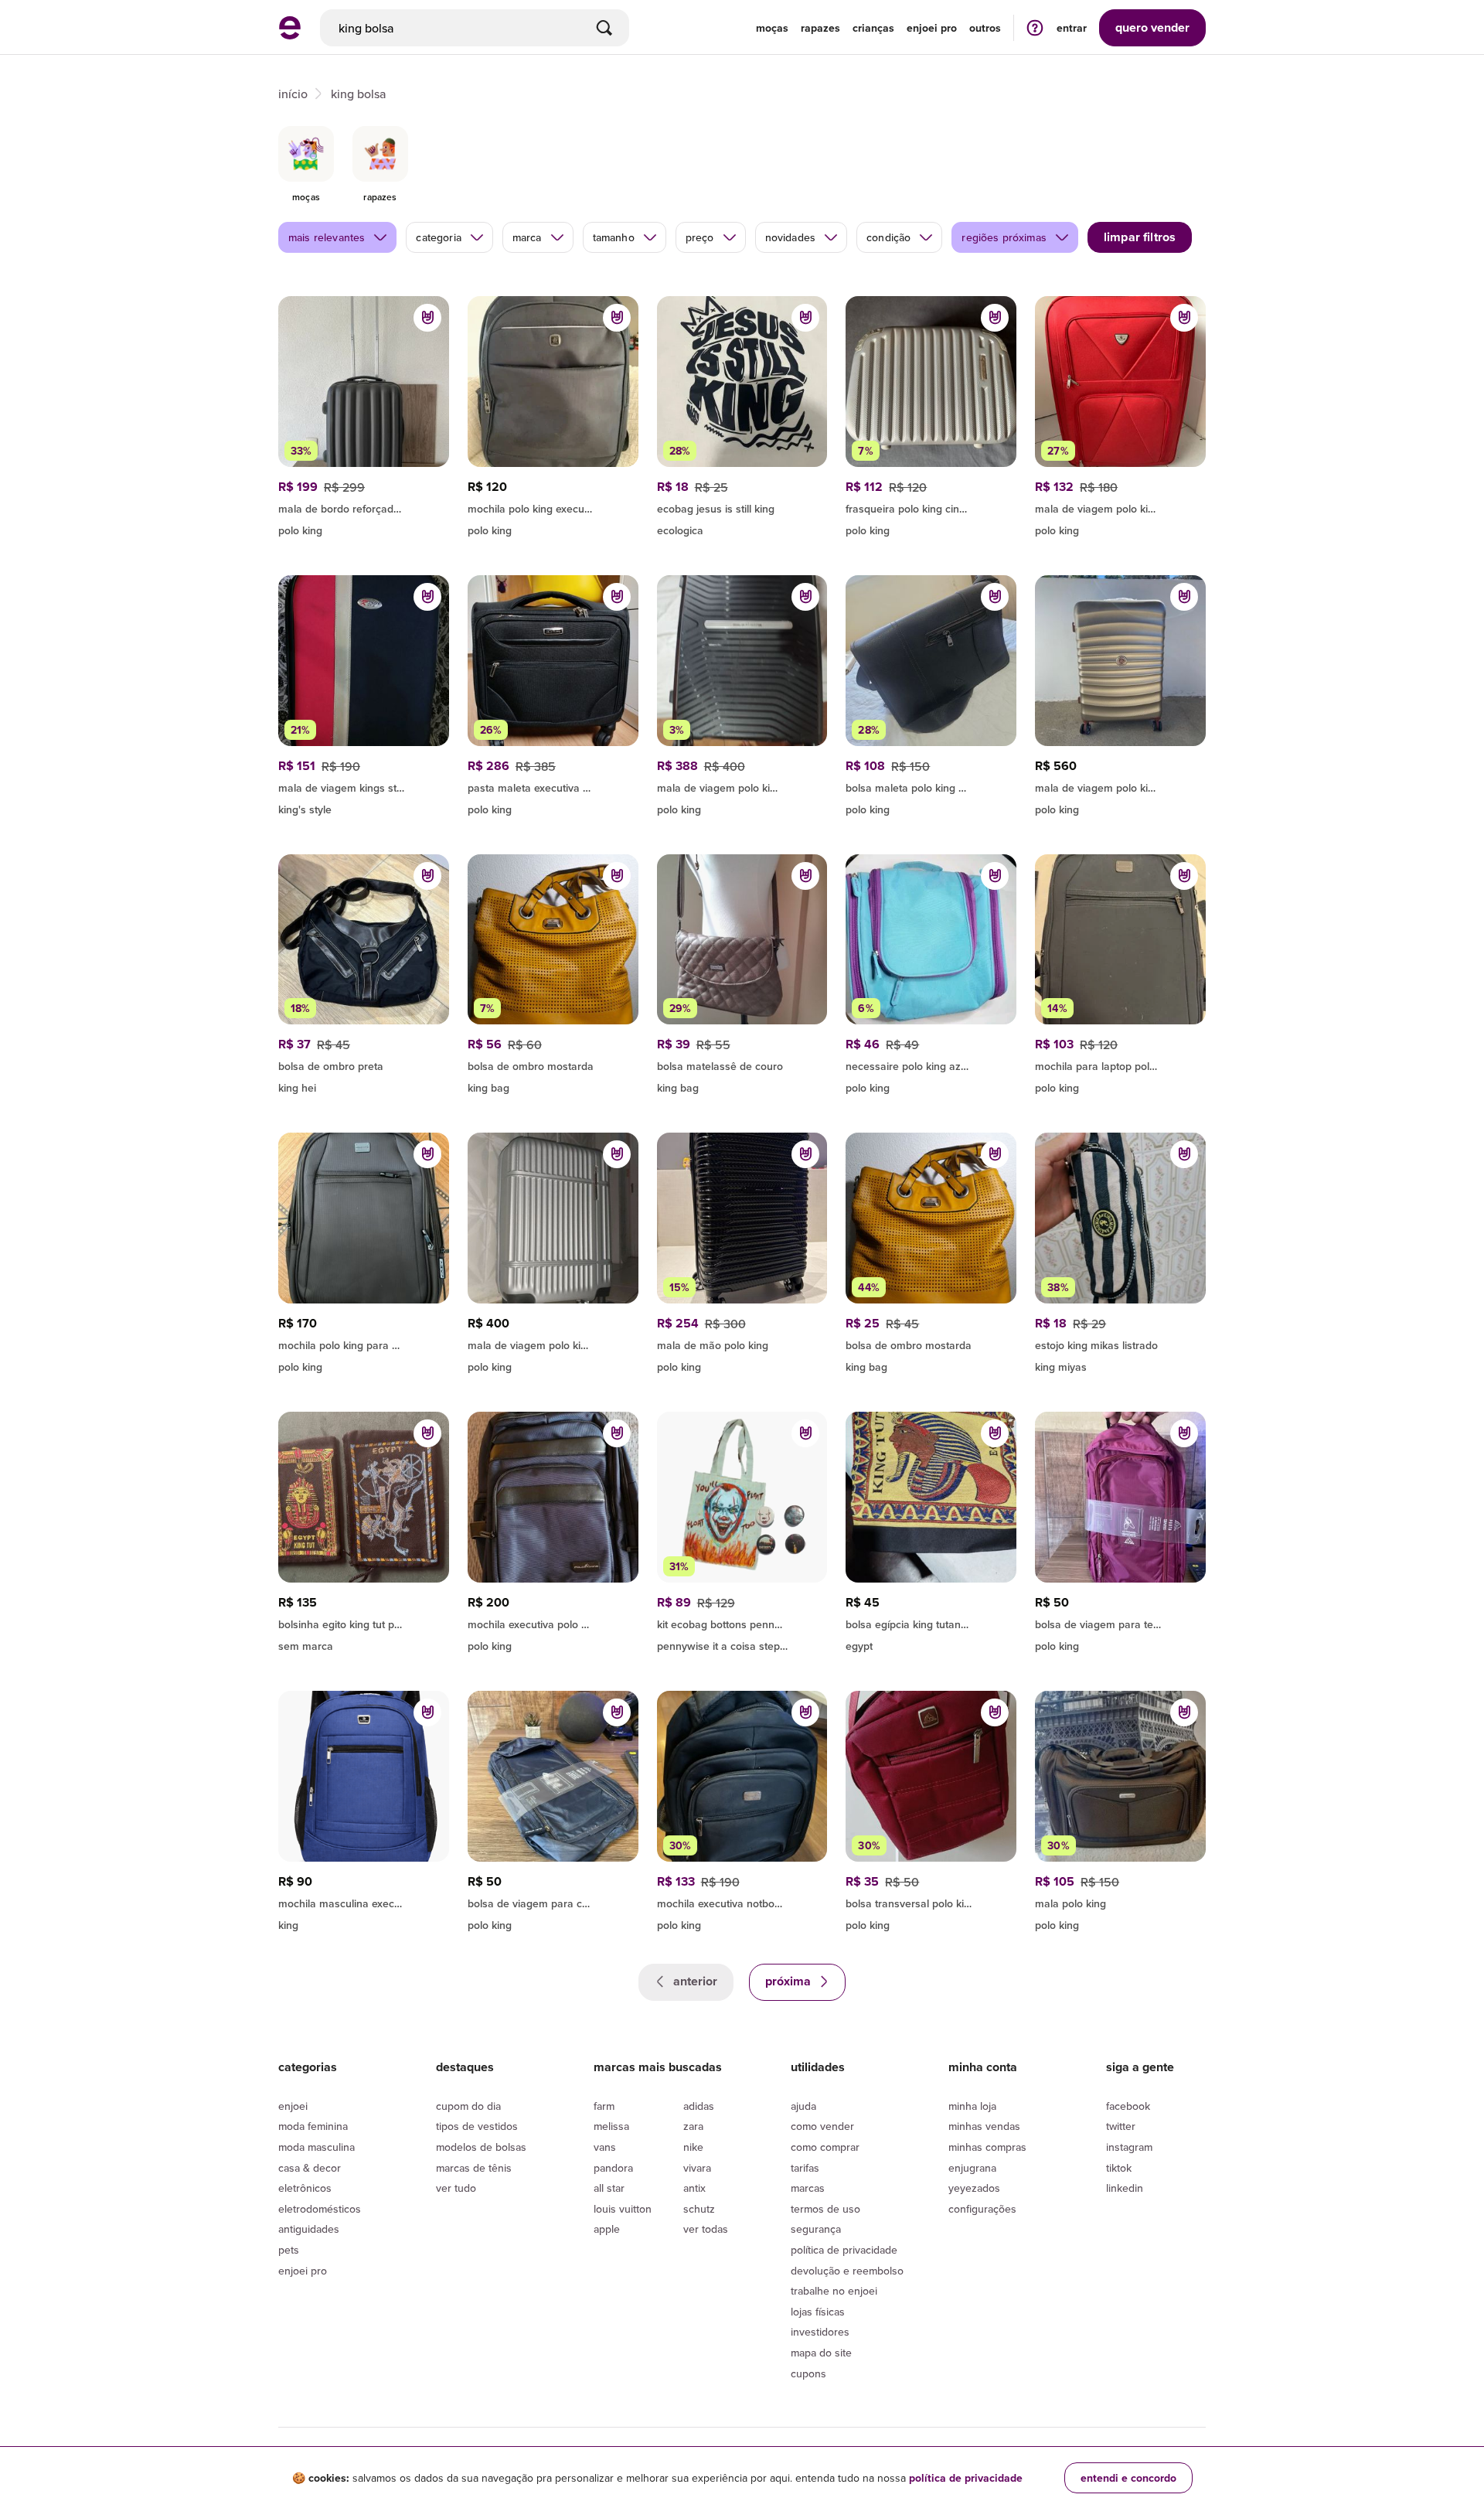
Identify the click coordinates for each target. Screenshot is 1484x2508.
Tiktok (1119, 2168)
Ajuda (803, 2106)
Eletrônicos (305, 2188)
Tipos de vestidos (477, 2126)
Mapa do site (821, 2353)
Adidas (699, 2106)
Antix (694, 2188)
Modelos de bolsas (481, 2147)
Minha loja (972, 2106)
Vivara (697, 2168)
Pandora (613, 2168)
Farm (604, 2106)
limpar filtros (1140, 237)
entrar (1072, 28)
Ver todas (706, 2229)
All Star (609, 2188)
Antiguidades (309, 2229)
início (293, 94)
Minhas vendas (984, 2126)
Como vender (822, 2126)
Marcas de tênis (474, 2168)
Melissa (611, 2126)
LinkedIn (1125, 2188)
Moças (772, 28)
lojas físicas (818, 2312)
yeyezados (974, 2188)
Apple (607, 2229)
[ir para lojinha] (931, 785)
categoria (438, 237)
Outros (985, 28)
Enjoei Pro (303, 2271)
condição (888, 237)
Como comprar (825, 2147)
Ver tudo (456, 2188)
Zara (693, 2126)
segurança (816, 2229)
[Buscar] (604, 28)
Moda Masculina (317, 2147)
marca (527, 237)
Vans (605, 2147)
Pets (289, 2250)
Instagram (1129, 2147)
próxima (790, 1981)
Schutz (699, 2209)
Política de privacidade (844, 2250)
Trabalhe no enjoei (834, 2291)
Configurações (982, 2209)
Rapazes (820, 28)
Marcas (808, 2188)
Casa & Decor (310, 2168)
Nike (693, 2147)
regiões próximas (1004, 237)
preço (700, 237)
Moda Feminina (313, 2126)
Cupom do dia (468, 2106)
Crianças (873, 28)
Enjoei (293, 2106)
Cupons (808, 2373)
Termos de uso (825, 2209)
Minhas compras (987, 2147)
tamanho (614, 237)
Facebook (1128, 2106)
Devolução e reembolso (847, 2271)
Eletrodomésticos (320, 2209)
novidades (790, 237)
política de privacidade (966, 2478)
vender (1152, 27)
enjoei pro (932, 28)
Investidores (820, 2332)
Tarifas (805, 2168)
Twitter (1121, 2126)
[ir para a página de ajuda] (1035, 27)
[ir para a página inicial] (290, 35)
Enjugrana (972, 2168)
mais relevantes (327, 237)
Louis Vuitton (623, 2209)
